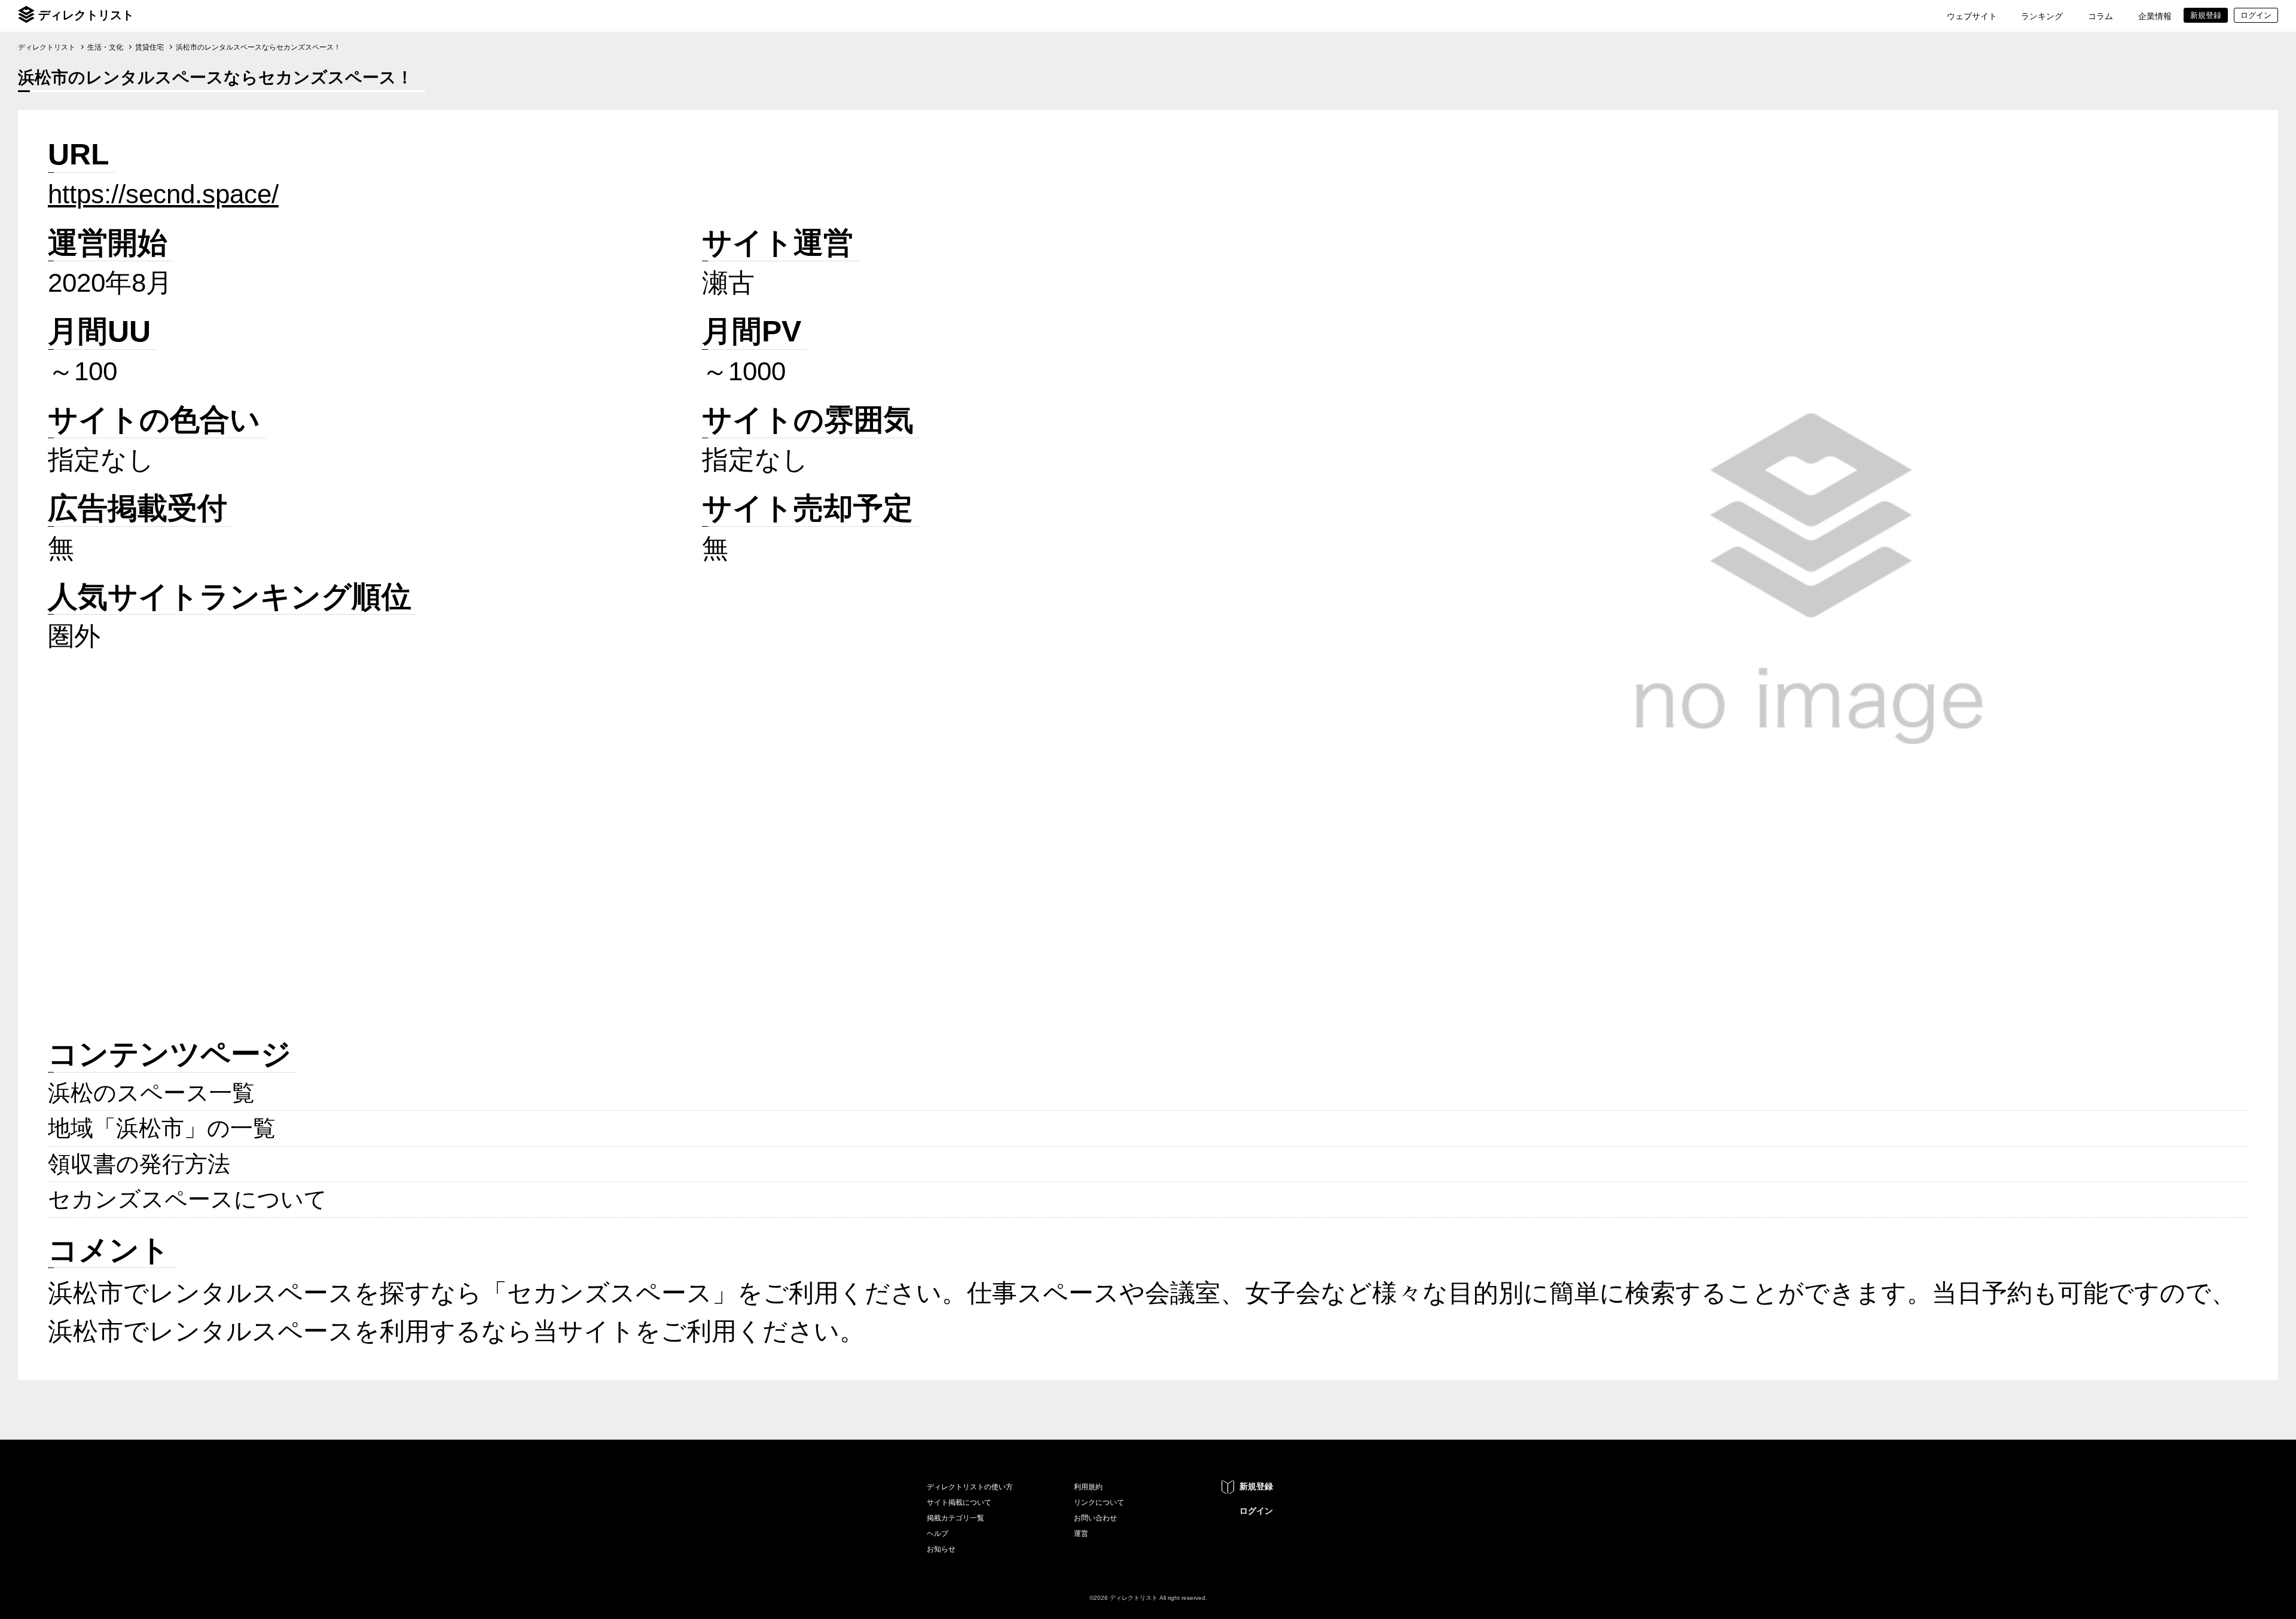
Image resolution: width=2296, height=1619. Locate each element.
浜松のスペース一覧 (151, 1093)
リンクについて (1099, 1502)
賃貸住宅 (149, 47)
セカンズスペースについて (187, 1199)
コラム (2100, 16)
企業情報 (2155, 16)
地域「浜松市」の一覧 (162, 1128)
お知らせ (941, 1549)
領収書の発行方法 (139, 1164)
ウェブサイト (1972, 16)
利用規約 (1088, 1487)
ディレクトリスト (86, 15)
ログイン (1256, 1511)
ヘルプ (938, 1534)
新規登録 (1256, 1486)
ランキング (2042, 16)
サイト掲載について (959, 1502)
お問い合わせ (1095, 1518)
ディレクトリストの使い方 (970, 1487)
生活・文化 (105, 47)
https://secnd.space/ (163, 194)
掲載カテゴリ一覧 (955, 1518)
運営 (1081, 1534)
